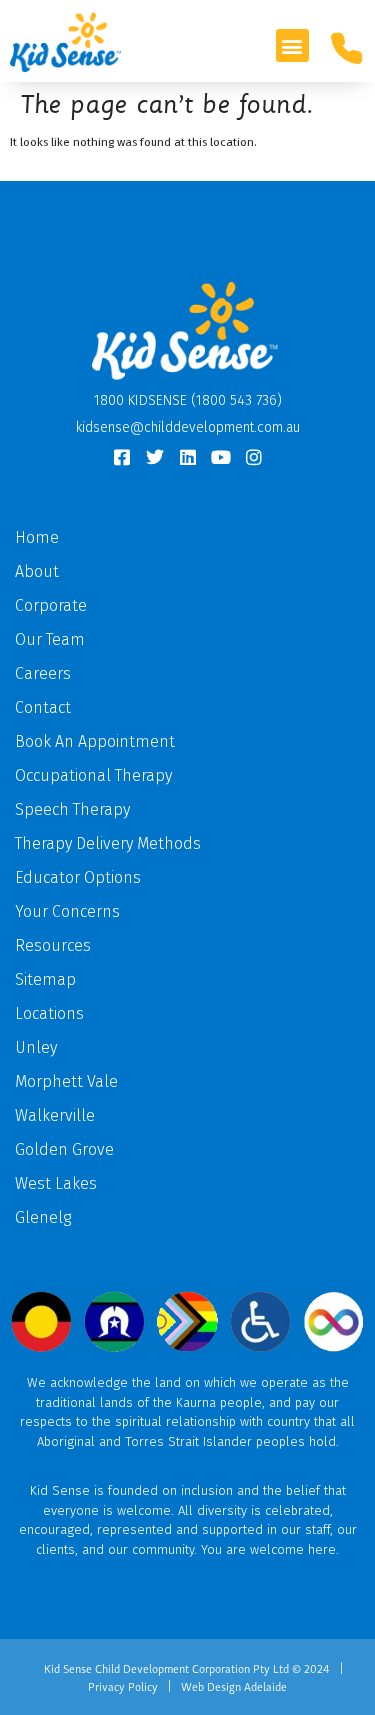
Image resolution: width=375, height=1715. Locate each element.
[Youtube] (221, 457)
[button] (292, 45)
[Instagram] (254, 457)
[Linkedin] (188, 457)
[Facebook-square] (122, 457)
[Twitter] (155, 457)
